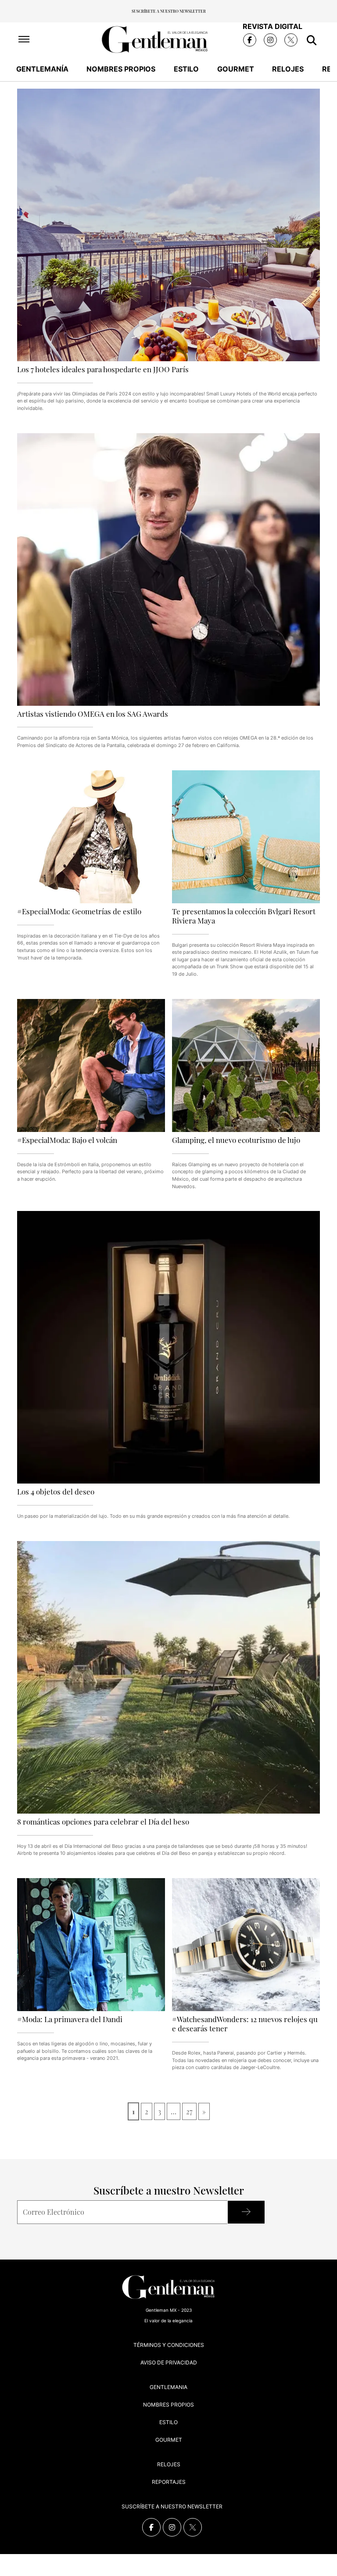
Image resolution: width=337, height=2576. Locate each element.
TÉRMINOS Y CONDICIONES (169, 2345)
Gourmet (236, 69)
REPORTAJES (169, 2482)
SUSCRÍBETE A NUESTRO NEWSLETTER (172, 2506)
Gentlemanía (42, 69)
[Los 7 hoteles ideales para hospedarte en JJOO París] (168, 225)
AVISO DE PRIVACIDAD (169, 2362)
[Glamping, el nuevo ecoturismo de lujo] (246, 1065)
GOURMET (169, 2440)
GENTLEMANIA (168, 2387)
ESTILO (168, 2422)
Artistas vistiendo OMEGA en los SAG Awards (93, 713)
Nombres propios (121, 69)
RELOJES (169, 2464)
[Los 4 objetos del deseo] (168, 1347)
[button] (24, 40)
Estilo (186, 69)
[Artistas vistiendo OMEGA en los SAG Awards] (168, 569)
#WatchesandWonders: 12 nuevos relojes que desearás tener (245, 2023)
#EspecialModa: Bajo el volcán (67, 1140)
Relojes (288, 69)
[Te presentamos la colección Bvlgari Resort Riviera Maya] (246, 837)
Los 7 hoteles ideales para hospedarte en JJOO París (103, 369)
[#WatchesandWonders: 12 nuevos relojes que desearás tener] (246, 1945)
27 (189, 2111)
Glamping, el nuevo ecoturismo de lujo (236, 1140)
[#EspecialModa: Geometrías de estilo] (91, 837)
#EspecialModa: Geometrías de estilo (79, 911)
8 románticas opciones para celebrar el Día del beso (103, 1821)
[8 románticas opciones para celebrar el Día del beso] (168, 1677)
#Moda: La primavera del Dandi (70, 2019)
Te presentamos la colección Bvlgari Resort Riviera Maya (244, 916)
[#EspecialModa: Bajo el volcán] (91, 1065)
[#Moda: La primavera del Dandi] (91, 1945)
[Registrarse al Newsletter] (246, 2212)
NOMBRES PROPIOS (168, 2405)
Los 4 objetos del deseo (56, 1491)
